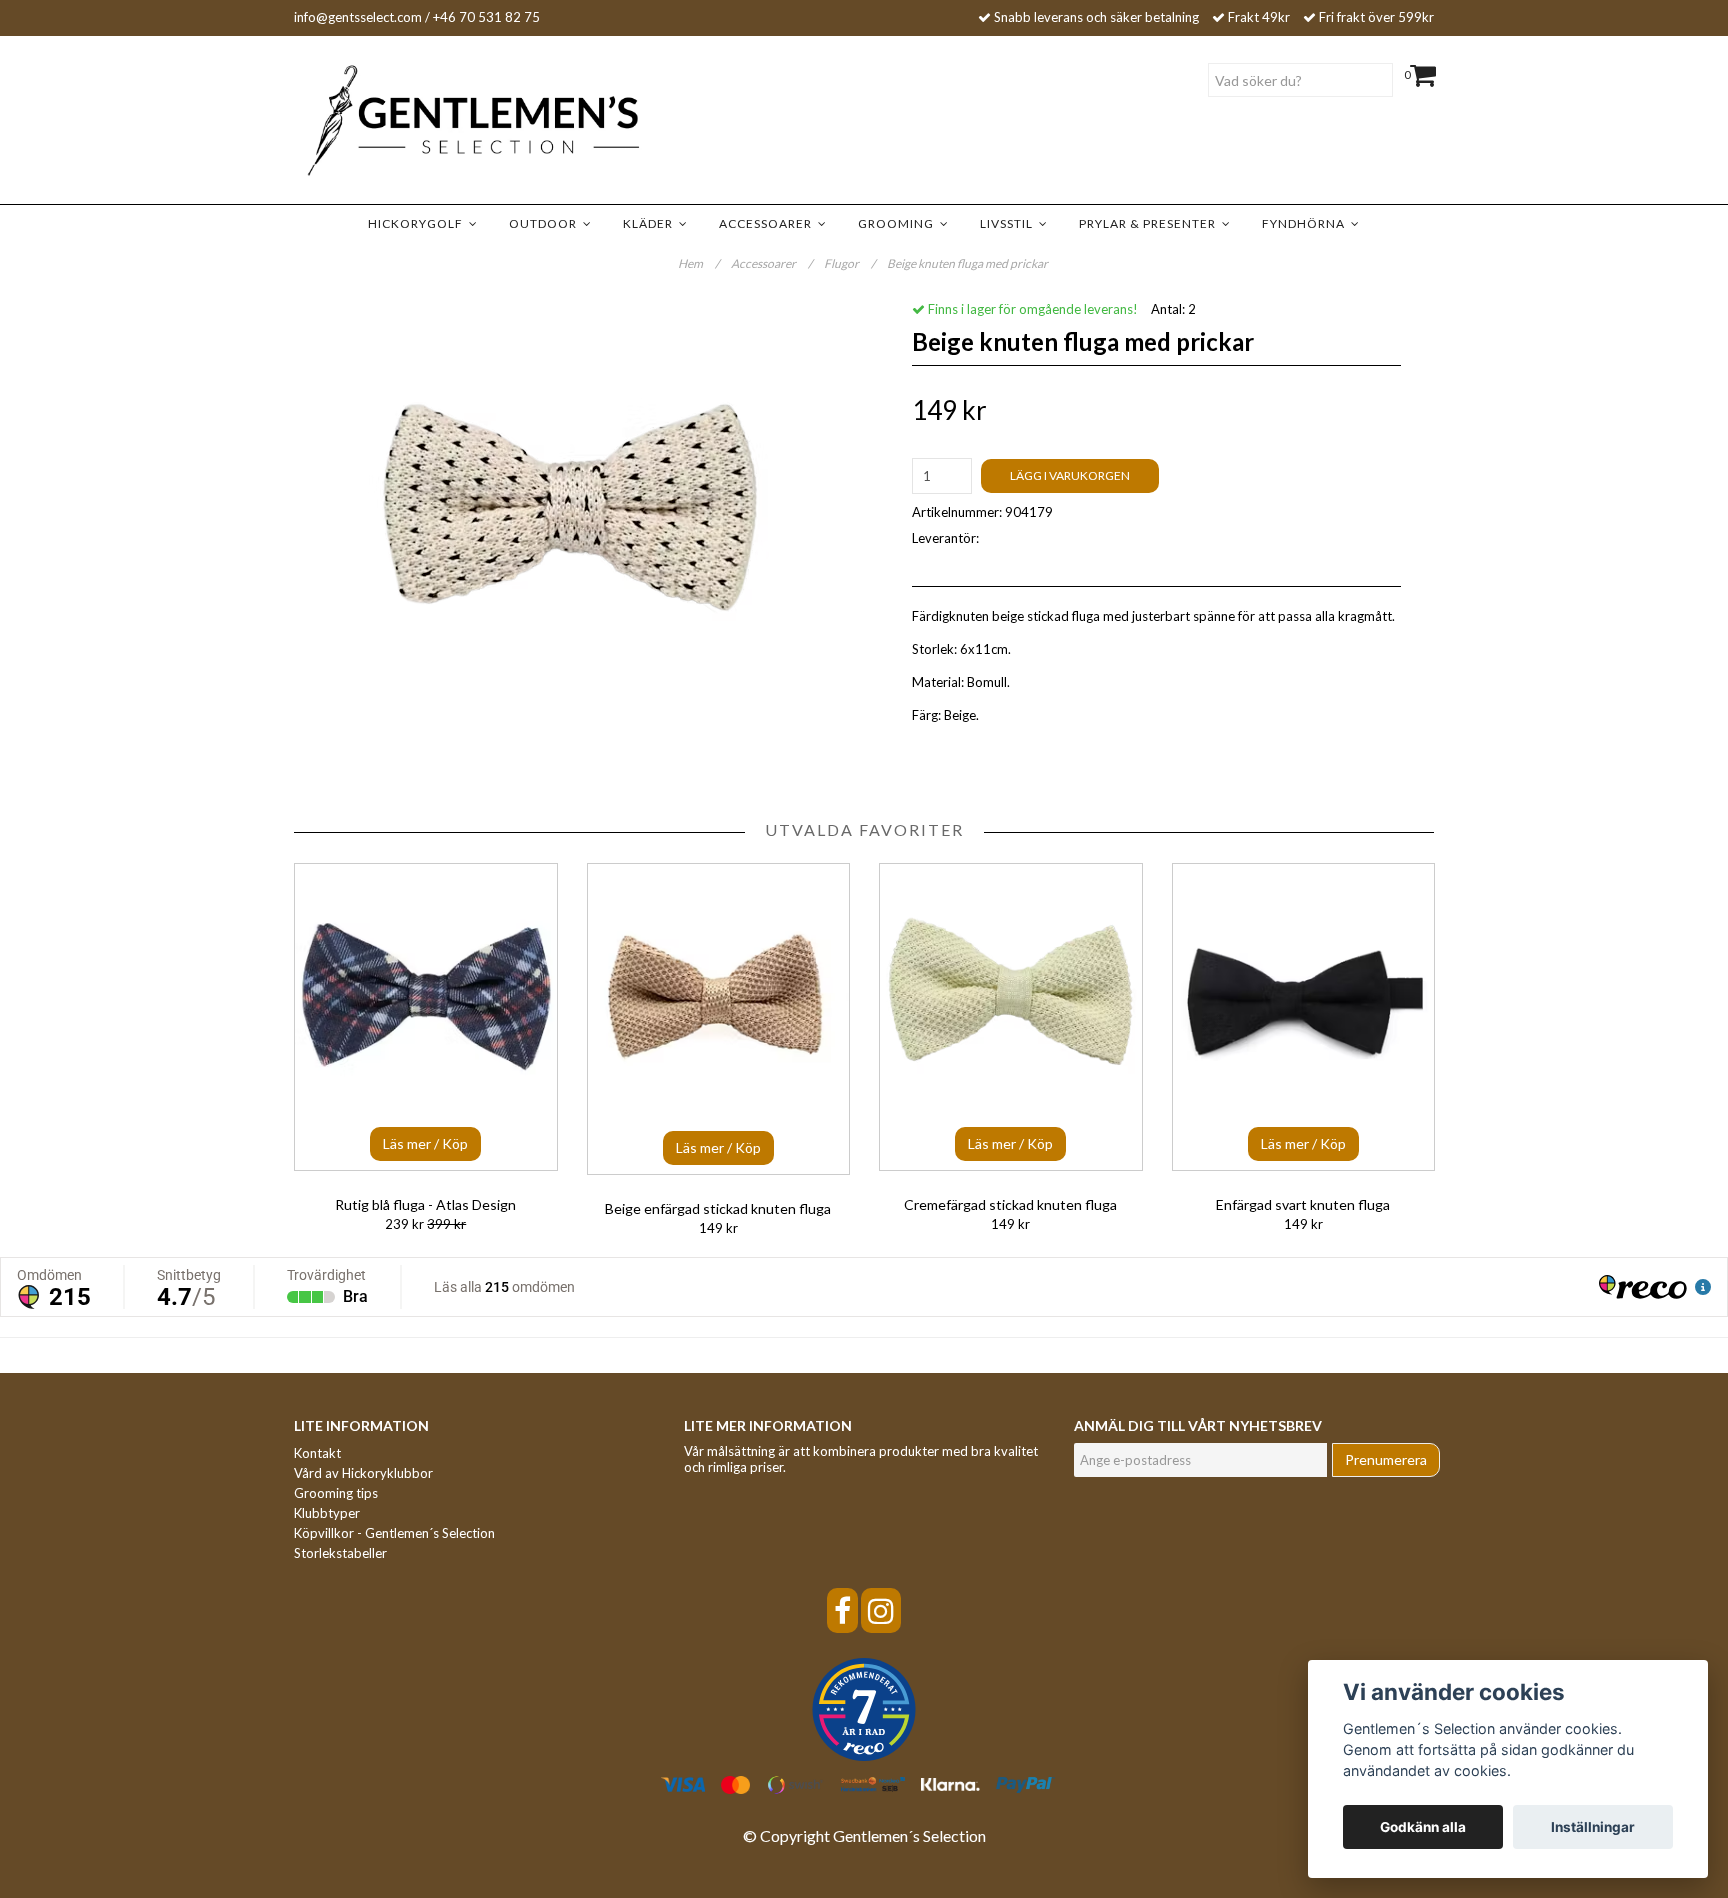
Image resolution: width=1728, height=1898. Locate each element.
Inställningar (1593, 1827)
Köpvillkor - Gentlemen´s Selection (394, 1533)
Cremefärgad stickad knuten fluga (1010, 1204)
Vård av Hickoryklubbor (363, 1473)
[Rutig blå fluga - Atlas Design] (426, 1017)
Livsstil (1009, 223)
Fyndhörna (1306, 223)
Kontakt (317, 1453)
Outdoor (546, 223)
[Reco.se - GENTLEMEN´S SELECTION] (864, 1709)
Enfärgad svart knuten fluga (1303, 1204)
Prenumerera (1386, 1459)
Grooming (899, 223)
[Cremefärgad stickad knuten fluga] (1011, 1017)
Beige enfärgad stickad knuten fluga (718, 1208)
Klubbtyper (327, 1513)
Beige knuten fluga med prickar (968, 263)
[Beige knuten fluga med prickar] (571, 504)
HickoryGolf (418, 223)
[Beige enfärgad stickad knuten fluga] (719, 1018)
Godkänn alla (1423, 1827)
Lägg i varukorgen (1070, 475)
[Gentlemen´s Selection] (444, 121)
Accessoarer (768, 223)
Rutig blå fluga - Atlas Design (425, 1204)
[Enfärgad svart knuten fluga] (1304, 1017)
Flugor (849, 263)
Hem (698, 263)
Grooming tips (336, 1493)
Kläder (651, 223)
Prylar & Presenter (1150, 223)
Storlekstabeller (340, 1553)
